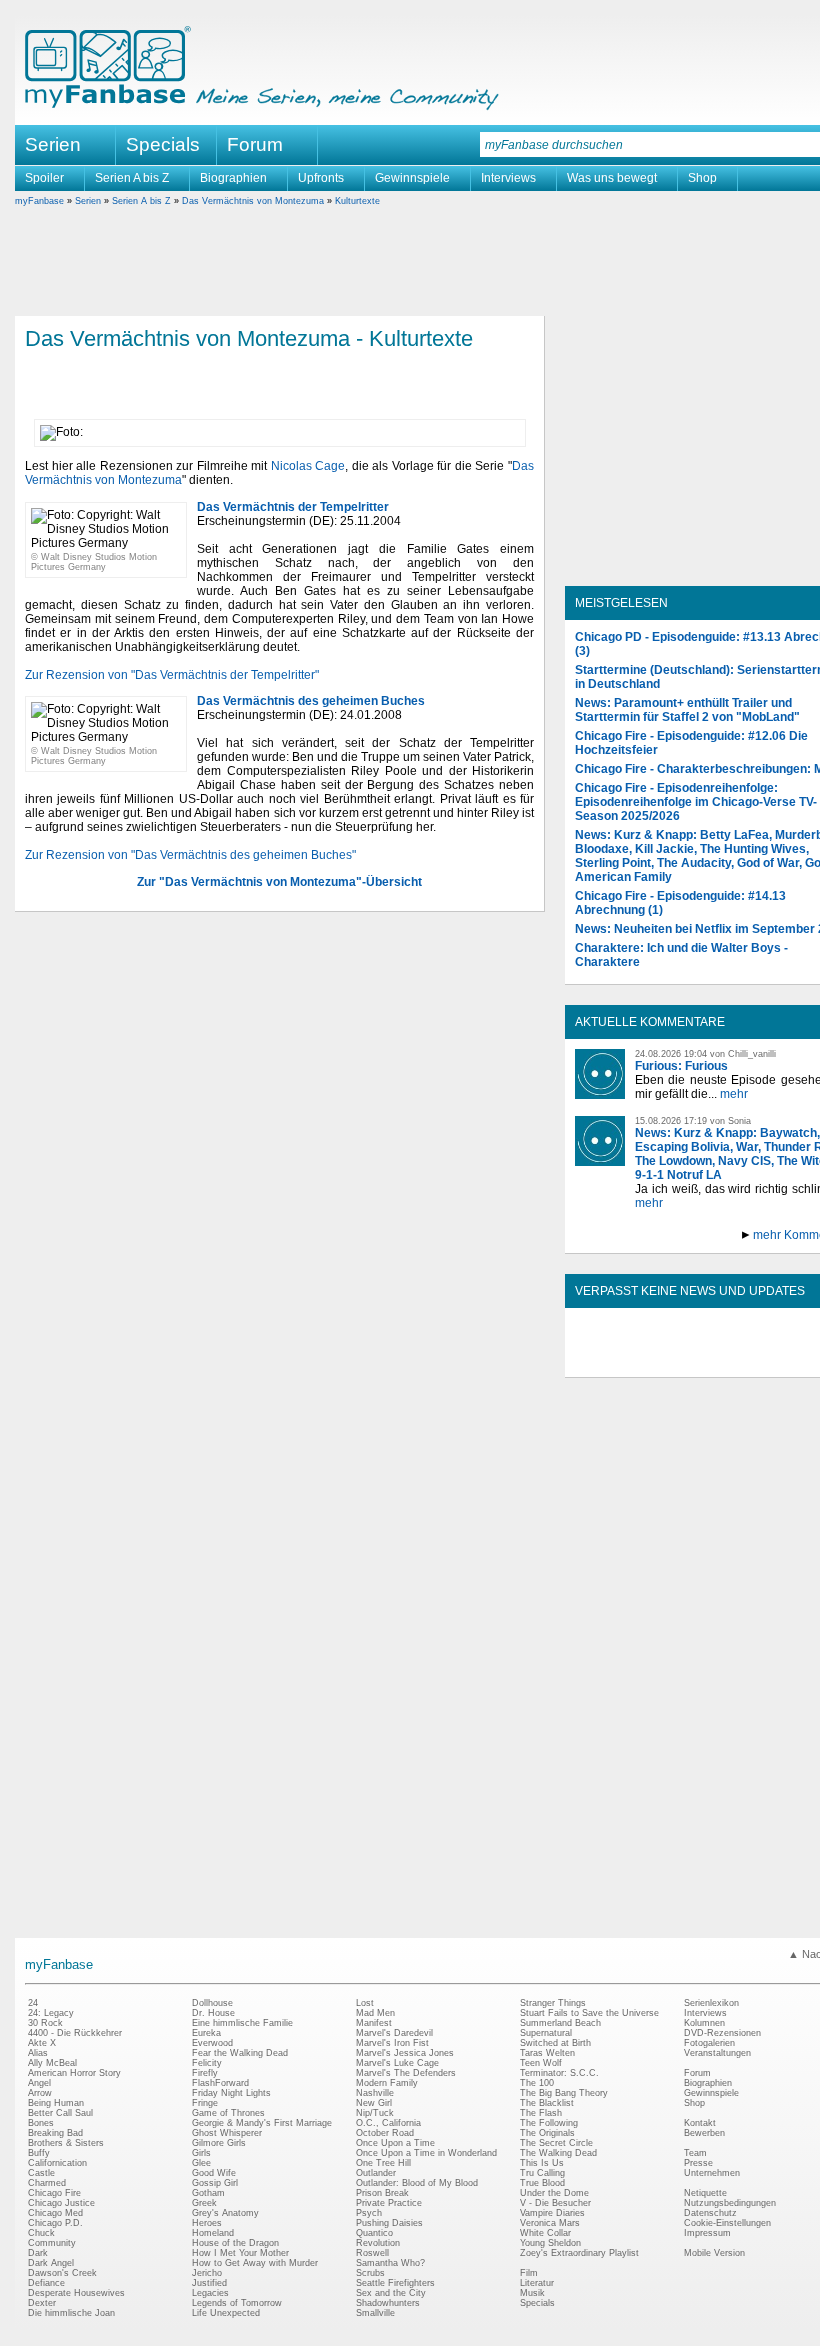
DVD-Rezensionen (722, 2033)
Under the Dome (554, 2193)
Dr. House (213, 2013)
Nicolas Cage (308, 466)
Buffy (39, 2153)
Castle (41, 2173)
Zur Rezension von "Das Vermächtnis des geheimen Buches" (190, 855)
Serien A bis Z (132, 178)
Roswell (372, 2253)
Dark (38, 2253)
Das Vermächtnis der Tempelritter (293, 507)
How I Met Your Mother (240, 2253)
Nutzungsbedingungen (730, 2203)
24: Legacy (51, 2013)
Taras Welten (547, 2053)
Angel (39, 2083)
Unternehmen (712, 2173)
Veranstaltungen (717, 2053)
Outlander (376, 2173)
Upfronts (321, 178)
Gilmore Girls (219, 2143)
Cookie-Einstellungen (727, 2223)
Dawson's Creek (62, 2273)
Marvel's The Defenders (406, 2073)
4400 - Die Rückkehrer (75, 2033)
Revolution (378, 2243)
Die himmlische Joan (71, 2313)
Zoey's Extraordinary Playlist (579, 2253)
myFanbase (39, 201)
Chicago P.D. (55, 2223)
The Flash (541, 2113)
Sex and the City (391, 2293)
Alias (38, 2053)
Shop (702, 178)
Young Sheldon (550, 2243)
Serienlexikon (711, 2003)
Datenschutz (710, 2213)
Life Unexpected (226, 2313)
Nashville (375, 2093)
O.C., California (388, 2123)
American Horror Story (74, 2073)
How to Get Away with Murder (255, 2263)
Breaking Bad (55, 2133)
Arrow (40, 2093)
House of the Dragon (235, 2243)
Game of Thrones (228, 2113)
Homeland (213, 2233)
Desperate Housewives (76, 2293)
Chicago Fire (54, 2193)
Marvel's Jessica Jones (405, 2053)
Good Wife (214, 2173)
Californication (57, 2163)
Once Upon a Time (395, 2143)
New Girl (374, 2103)
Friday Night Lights (231, 2093)
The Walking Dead (558, 2153)
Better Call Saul (60, 2113)
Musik (532, 2293)
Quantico (374, 2233)
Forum (255, 144)
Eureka (206, 2033)
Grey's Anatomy (225, 2213)
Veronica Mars (550, 2223)
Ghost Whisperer (227, 2133)
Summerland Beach (560, 2023)
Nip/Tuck (375, 2113)
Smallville (375, 2313)
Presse (698, 2163)
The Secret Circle (556, 2143)
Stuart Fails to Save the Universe (589, 2013)
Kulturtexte (357, 201)
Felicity (207, 2063)
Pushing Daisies (389, 2223)
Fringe (205, 2103)
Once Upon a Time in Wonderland (426, 2153)
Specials (163, 144)
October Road (385, 2133)
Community (52, 2243)
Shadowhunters (388, 2303)
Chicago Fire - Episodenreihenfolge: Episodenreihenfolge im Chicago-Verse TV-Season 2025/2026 (696, 802)
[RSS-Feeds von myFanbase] (623, 1360)
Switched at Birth (555, 2043)
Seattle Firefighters (395, 2283)
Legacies (210, 2293)
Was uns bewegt (612, 178)
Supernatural (546, 2033)
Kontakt (700, 2123)
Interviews (508, 178)
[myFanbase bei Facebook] (669, 1360)
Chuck (41, 2233)
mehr (734, 1094)
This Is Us (542, 2163)
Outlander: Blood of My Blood (417, 2183)
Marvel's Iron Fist (392, 2043)
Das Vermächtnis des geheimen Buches (311, 701)
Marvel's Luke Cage (397, 2063)
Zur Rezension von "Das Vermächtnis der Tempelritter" (172, 675)
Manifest (374, 2023)
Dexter (42, 2303)
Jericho (207, 2273)
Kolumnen (704, 2023)
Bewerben (704, 2133)
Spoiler (44, 178)
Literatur (537, 2283)
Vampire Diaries (552, 2213)
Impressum (707, 2233)
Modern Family (387, 2083)
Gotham (208, 2193)
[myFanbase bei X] (715, 1360)
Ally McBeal (52, 2063)
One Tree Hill (383, 2163)
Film (529, 2273)
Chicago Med (55, 2213)
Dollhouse (212, 2003)
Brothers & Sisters (66, 2143)
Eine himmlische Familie (242, 2023)
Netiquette (705, 2193)
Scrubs (370, 2273)
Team (695, 2153)
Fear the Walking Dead (240, 2053)
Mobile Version (714, 2253)
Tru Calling (542, 2173)
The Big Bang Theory (564, 2093)
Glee (201, 2163)
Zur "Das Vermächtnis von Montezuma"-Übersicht (279, 882)
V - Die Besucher (555, 2203)
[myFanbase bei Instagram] (761, 1360)
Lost (365, 2003)
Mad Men (375, 2013)
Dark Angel (51, 2263)
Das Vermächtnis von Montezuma (253, 201)
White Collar (545, 2233)
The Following (549, 2123)
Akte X (42, 2043)
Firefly (205, 2073)
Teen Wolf (541, 2063)
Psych (369, 2213)
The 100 (537, 2083)
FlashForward (220, 2083)
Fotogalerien (709, 2043)
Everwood (212, 2043)
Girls (201, 2153)
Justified (209, 2283)
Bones (41, 2123)
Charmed (47, 2183)
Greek (204, 2203)
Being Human (56, 2103)
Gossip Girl (215, 2183)
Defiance (46, 2283)
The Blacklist (547, 2103)
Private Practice (389, 2203)
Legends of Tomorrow (237, 2303)
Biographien (233, 178)
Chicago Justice (61, 2203)
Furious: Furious (681, 1066)
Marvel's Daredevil (394, 2033)
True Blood (542, 2183)
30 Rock (45, 2023)
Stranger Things (553, 2003)
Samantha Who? (390, 2263)
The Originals (547, 2133)
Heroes (207, 2223)
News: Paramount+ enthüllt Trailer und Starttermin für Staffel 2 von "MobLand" (687, 710)
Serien (88, 201)
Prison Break (382, 2193)
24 (33, 2003)
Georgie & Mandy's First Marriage (262, 2123)
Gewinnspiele (412, 178)
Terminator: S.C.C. (559, 2073)
